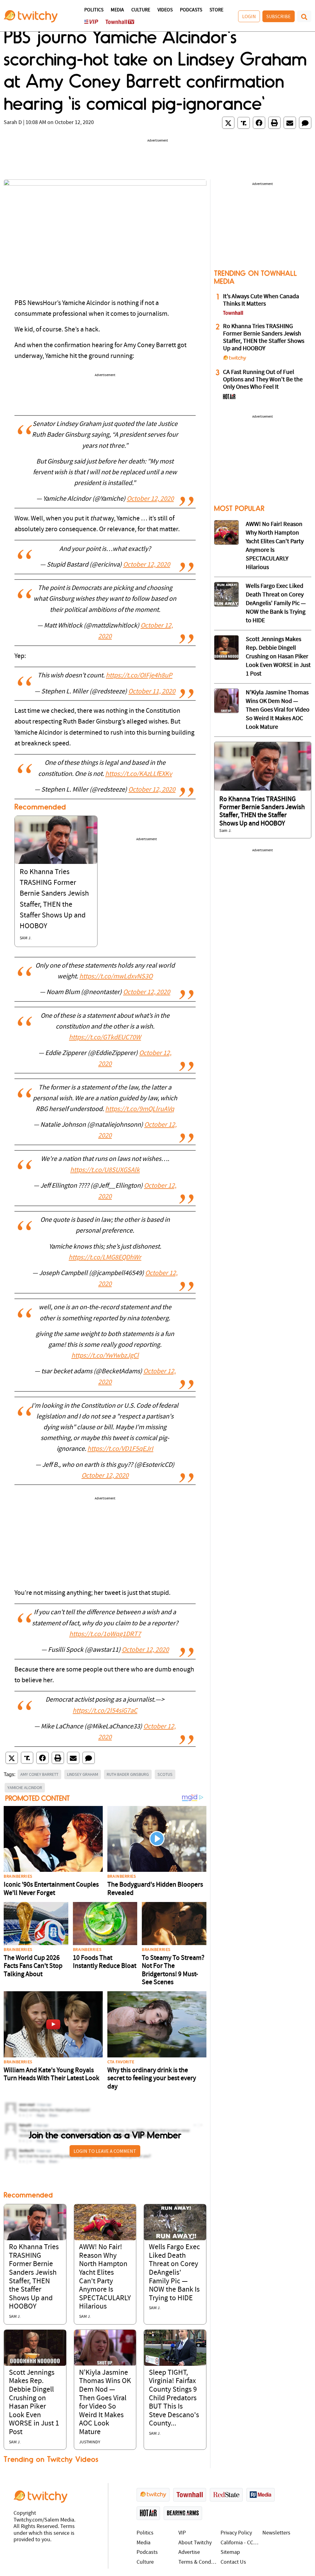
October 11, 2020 (152, 692)
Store (216, 10)
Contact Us (233, 2562)
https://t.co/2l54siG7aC (105, 1711)
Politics (94, 10)
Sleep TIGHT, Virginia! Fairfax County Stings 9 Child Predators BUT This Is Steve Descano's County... (174, 2398)
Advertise (189, 2552)
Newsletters (276, 2533)
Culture (141, 10)
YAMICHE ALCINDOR (25, 1788)
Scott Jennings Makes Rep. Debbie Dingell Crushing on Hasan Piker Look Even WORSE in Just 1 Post (278, 657)
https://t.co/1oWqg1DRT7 (105, 1634)
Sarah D (13, 123)
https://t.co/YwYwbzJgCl (105, 1356)
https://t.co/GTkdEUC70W (105, 1038)
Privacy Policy (236, 2533)
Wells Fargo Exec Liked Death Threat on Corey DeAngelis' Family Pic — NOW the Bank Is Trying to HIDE (174, 2273)
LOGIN (249, 16)
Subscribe (279, 16)
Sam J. (26, 938)
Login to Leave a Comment (105, 2151)
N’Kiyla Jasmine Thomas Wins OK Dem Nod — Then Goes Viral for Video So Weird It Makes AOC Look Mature (278, 710)
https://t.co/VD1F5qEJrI (120, 1449)
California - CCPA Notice (240, 2543)
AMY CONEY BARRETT (39, 1774)
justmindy (90, 2442)
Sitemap (230, 2552)
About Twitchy (195, 2543)
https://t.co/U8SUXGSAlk (105, 1170)
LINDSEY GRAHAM (83, 1774)
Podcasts (191, 10)
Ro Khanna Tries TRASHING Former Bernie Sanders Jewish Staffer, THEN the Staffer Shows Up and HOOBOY (264, 338)
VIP (182, 2533)
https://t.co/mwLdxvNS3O (116, 977)
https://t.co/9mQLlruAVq (140, 1109)
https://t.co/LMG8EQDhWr (105, 1258)
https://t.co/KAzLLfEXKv (139, 774)
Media (117, 10)
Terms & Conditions (198, 2562)
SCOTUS (165, 1774)
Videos (165, 10)
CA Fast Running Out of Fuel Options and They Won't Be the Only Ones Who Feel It (263, 380)
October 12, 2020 (150, 499)
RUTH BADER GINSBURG (128, 1774)
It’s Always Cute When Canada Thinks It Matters (261, 300)
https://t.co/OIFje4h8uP (139, 676)
